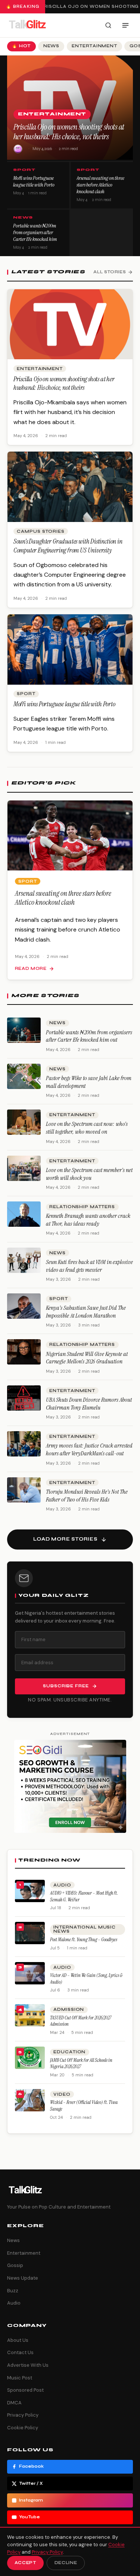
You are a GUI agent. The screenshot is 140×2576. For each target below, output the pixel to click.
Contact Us (20, 2352)
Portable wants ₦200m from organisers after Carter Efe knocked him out (35, 236)
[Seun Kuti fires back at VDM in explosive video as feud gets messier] (24, 1260)
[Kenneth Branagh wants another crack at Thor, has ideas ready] (24, 1214)
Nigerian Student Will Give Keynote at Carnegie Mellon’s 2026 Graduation (87, 1358)
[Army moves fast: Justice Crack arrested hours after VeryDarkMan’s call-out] (24, 1444)
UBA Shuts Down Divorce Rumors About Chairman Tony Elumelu (89, 1404)
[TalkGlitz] (27, 25)
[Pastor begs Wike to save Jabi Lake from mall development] (24, 1076)
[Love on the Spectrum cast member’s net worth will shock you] (24, 1168)
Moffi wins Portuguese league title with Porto (34, 181)
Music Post (20, 2378)
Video (62, 2094)
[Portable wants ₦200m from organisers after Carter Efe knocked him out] (24, 1030)
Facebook (31, 2466)
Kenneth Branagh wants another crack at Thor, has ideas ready (88, 1220)
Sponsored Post (25, 2390)
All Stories (110, 272)
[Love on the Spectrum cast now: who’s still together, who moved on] (24, 1122)
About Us (18, 2340)
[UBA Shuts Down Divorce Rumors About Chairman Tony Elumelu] (24, 1398)
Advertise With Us (28, 2365)
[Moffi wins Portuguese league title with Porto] (70, 649)
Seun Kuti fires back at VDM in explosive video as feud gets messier (89, 1266)
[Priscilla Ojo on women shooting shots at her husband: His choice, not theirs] (70, 324)
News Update (23, 2278)
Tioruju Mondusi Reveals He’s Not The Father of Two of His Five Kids (87, 1496)
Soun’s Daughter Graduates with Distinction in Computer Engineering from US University (68, 546)
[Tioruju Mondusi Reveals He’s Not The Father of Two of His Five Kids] (24, 1490)
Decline (66, 2563)
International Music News (85, 1929)
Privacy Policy (23, 2415)
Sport (25, 170)
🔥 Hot (21, 46)
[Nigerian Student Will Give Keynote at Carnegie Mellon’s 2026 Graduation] (24, 1352)
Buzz (13, 2291)
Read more (31, 969)
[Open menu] (125, 25)
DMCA (14, 2403)
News (51, 46)
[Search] (108, 25)
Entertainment (94, 46)
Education (69, 2052)
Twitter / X (31, 2483)
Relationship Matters (82, 1207)
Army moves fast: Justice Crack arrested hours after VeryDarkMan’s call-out (89, 1449)
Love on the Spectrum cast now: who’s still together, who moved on (87, 1128)
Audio (62, 1885)
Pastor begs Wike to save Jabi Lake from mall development (89, 1082)
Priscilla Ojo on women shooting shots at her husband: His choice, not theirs (69, 132)
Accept (25, 2563)
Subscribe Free (66, 1686)
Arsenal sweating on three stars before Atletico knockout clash (100, 185)
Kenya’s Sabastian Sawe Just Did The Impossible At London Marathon (86, 1312)
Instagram (31, 2500)
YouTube (29, 2517)
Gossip (15, 2265)
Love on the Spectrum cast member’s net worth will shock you (89, 1174)
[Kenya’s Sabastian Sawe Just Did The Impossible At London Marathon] (24, 1306)
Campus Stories (41, 531)
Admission (69, 2010)
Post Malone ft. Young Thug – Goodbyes (84, 1940)
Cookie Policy (23, 2428)
